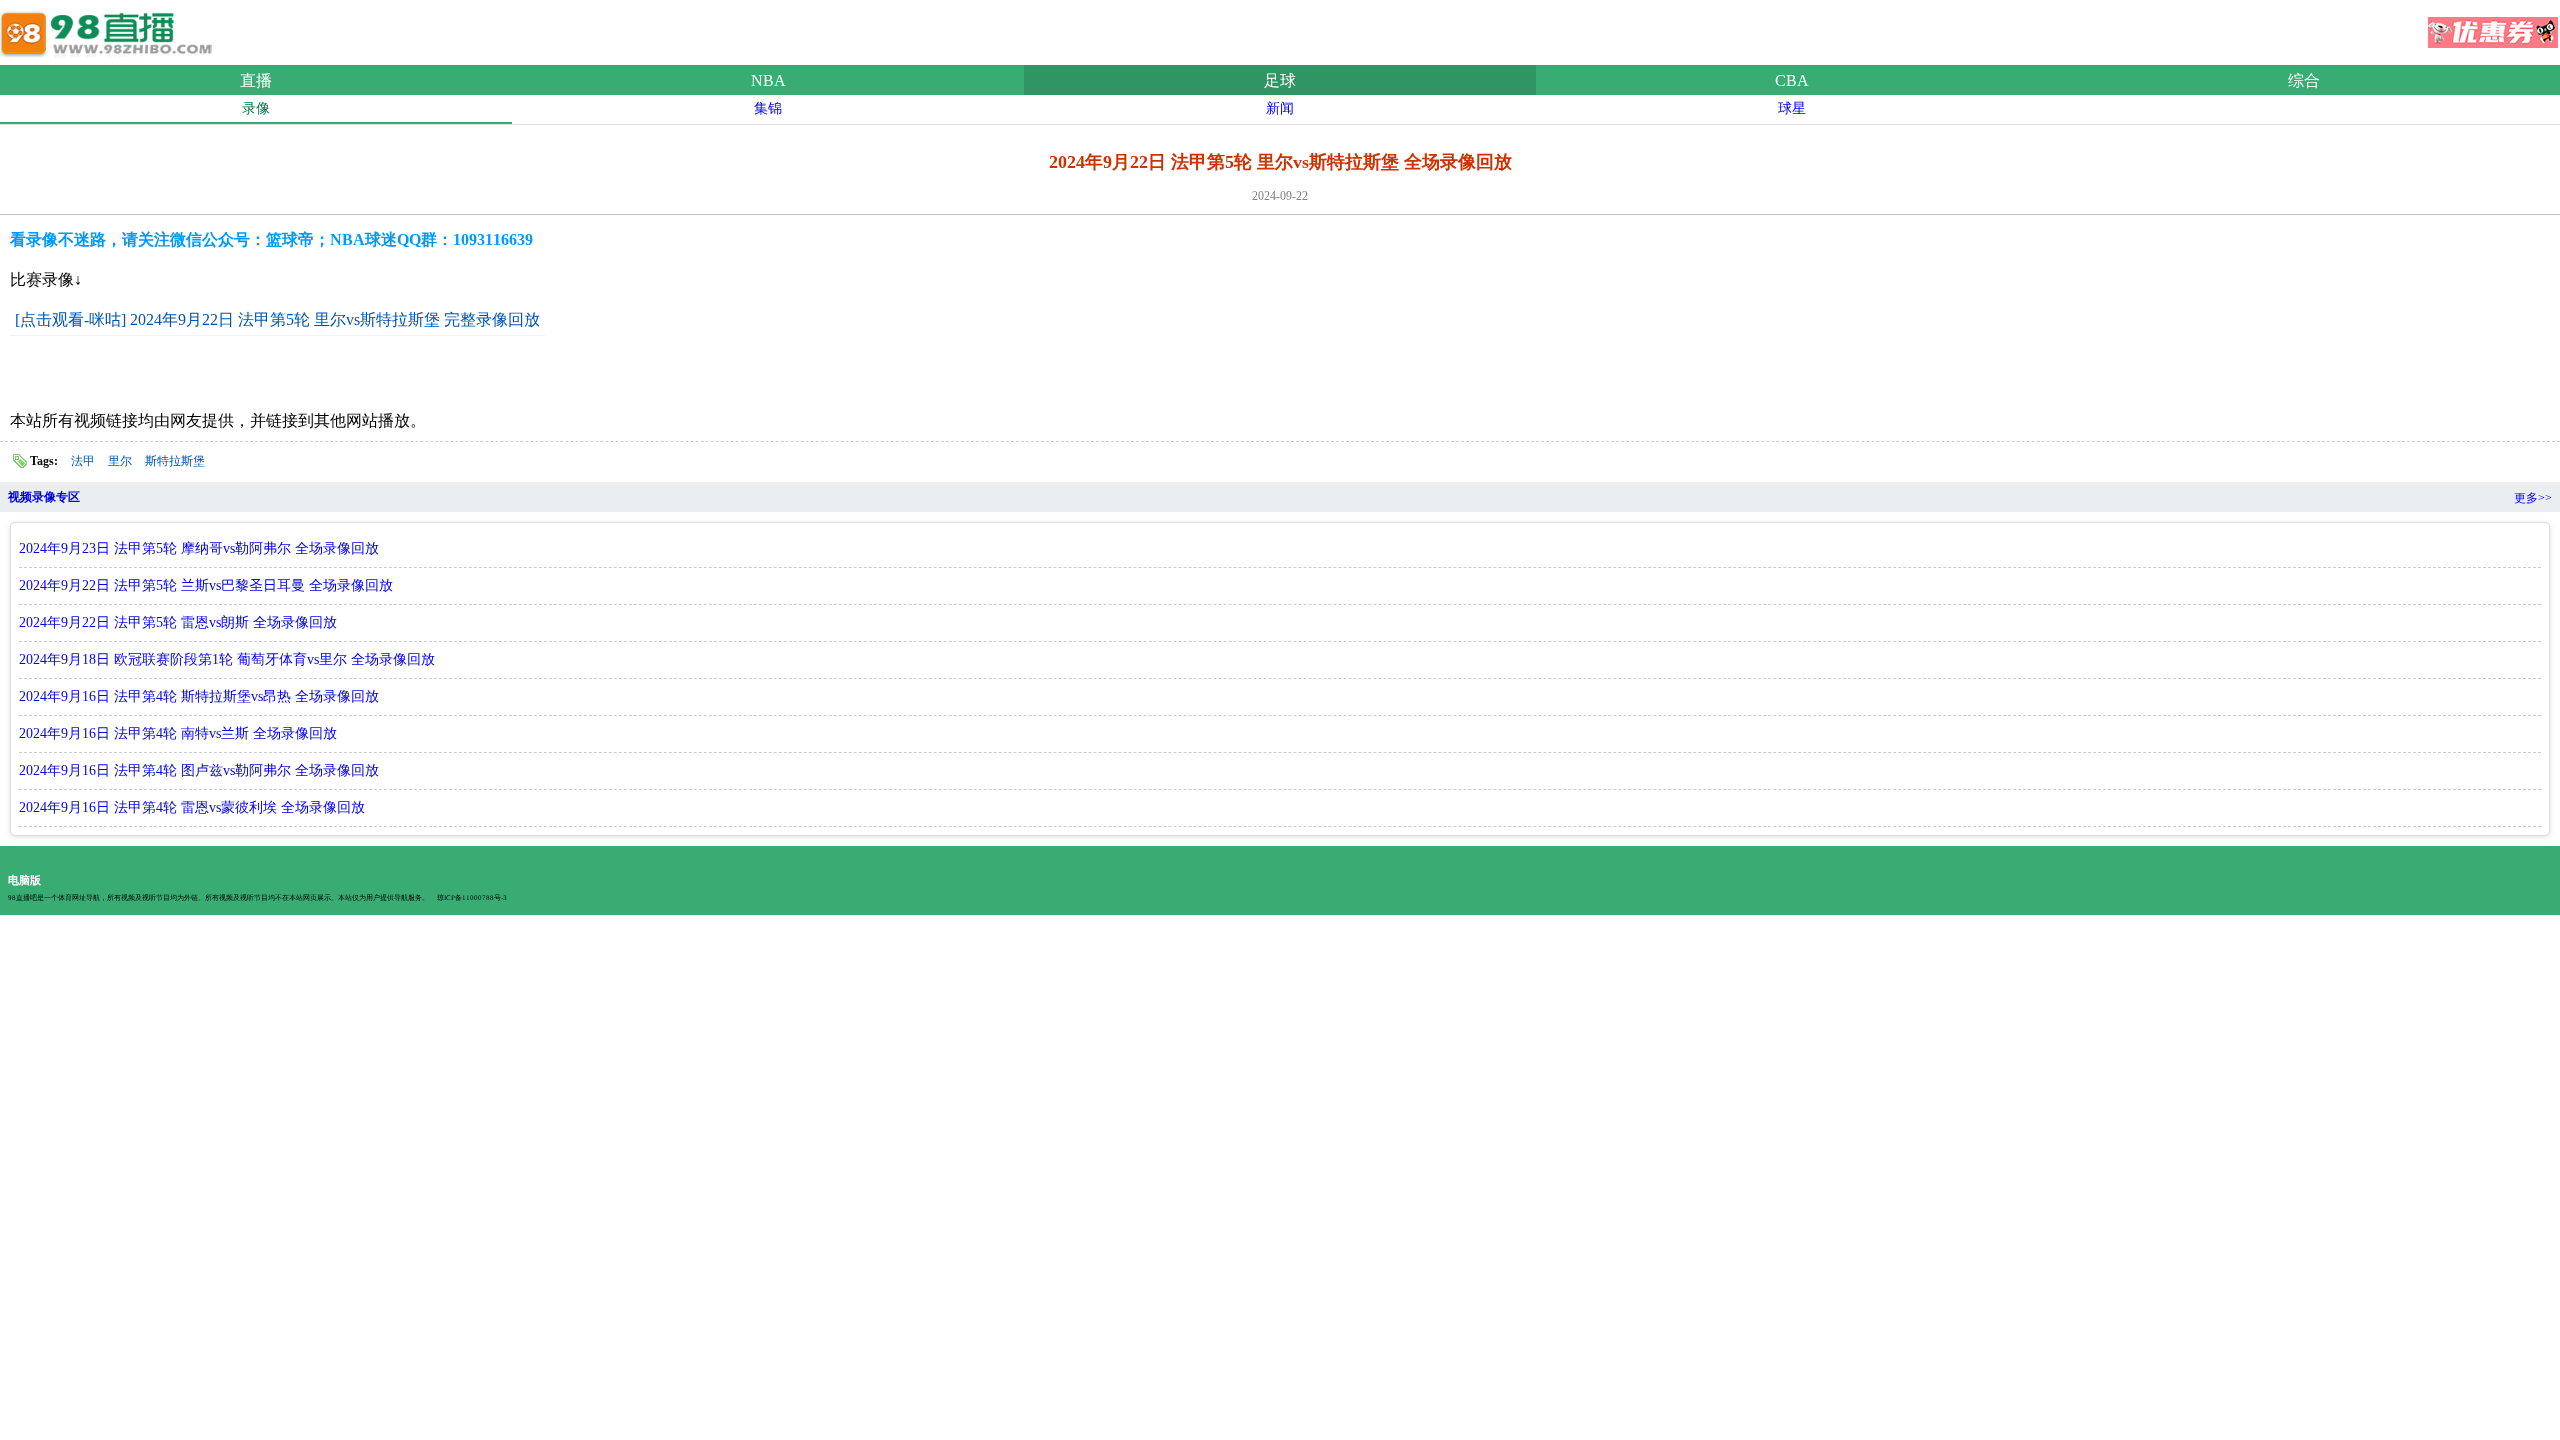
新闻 (1280, 108)
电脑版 (24, 880)
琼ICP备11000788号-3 (472, 898)
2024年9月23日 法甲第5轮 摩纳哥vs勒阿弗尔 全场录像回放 (199, 548)
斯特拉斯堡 (175, 461)
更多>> (2533, 498)
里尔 (120, 461)
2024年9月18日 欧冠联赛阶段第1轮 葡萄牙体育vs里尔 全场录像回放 (227, 659)
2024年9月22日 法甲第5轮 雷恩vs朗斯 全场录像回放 (178, 622)
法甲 (83, 461)
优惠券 (2493, 26)
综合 (2304, 80)
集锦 (768, 108)
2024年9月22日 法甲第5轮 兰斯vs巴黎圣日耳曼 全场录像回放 (206, 585)
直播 (256, 80)
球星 (1792, 108)
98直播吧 (110, 29)
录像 (256, 108)
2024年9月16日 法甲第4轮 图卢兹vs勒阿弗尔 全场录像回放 (199, 770)
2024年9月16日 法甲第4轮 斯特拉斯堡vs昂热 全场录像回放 (199, 696)
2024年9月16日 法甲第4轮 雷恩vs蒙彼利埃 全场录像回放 (192, 807)
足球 (1280, 80)
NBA (768, 80)
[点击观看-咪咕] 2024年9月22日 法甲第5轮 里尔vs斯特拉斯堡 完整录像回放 (277, 319)
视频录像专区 (44, 497)
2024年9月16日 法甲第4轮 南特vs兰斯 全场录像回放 (178, 733)
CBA (1792, 80)
